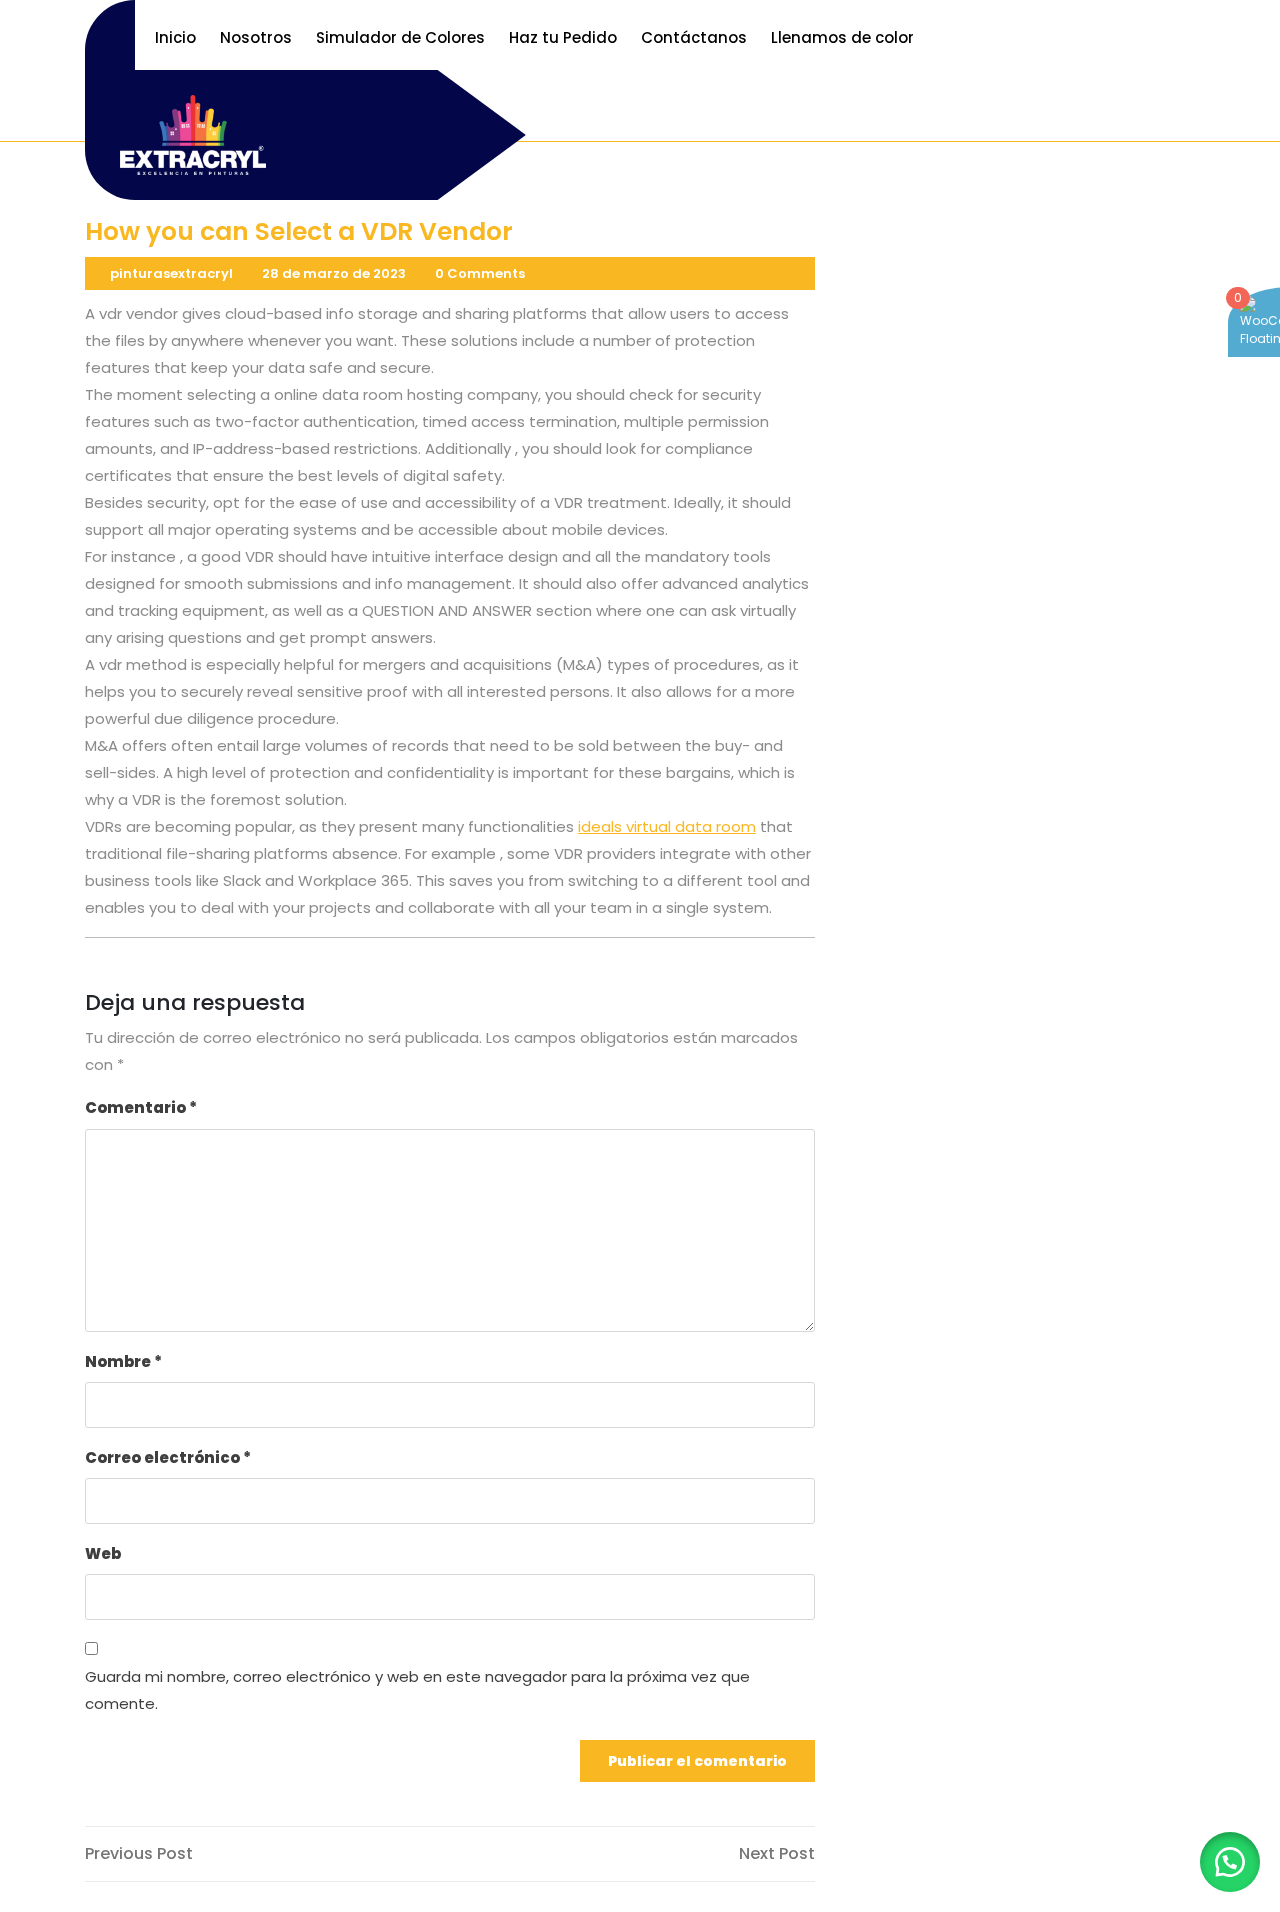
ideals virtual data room (667, 826)
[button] (1230, 1862)
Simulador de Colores (400, 37)
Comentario (141, 1107)
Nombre (123, 1361)
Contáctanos (694, 37)
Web (103, 1553)
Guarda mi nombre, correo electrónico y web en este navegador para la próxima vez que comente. (417, 1690)
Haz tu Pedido (563, 37)
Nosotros (256, 37)
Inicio (175, 37)
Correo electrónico (168, 1457)
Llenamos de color (842, 37)
